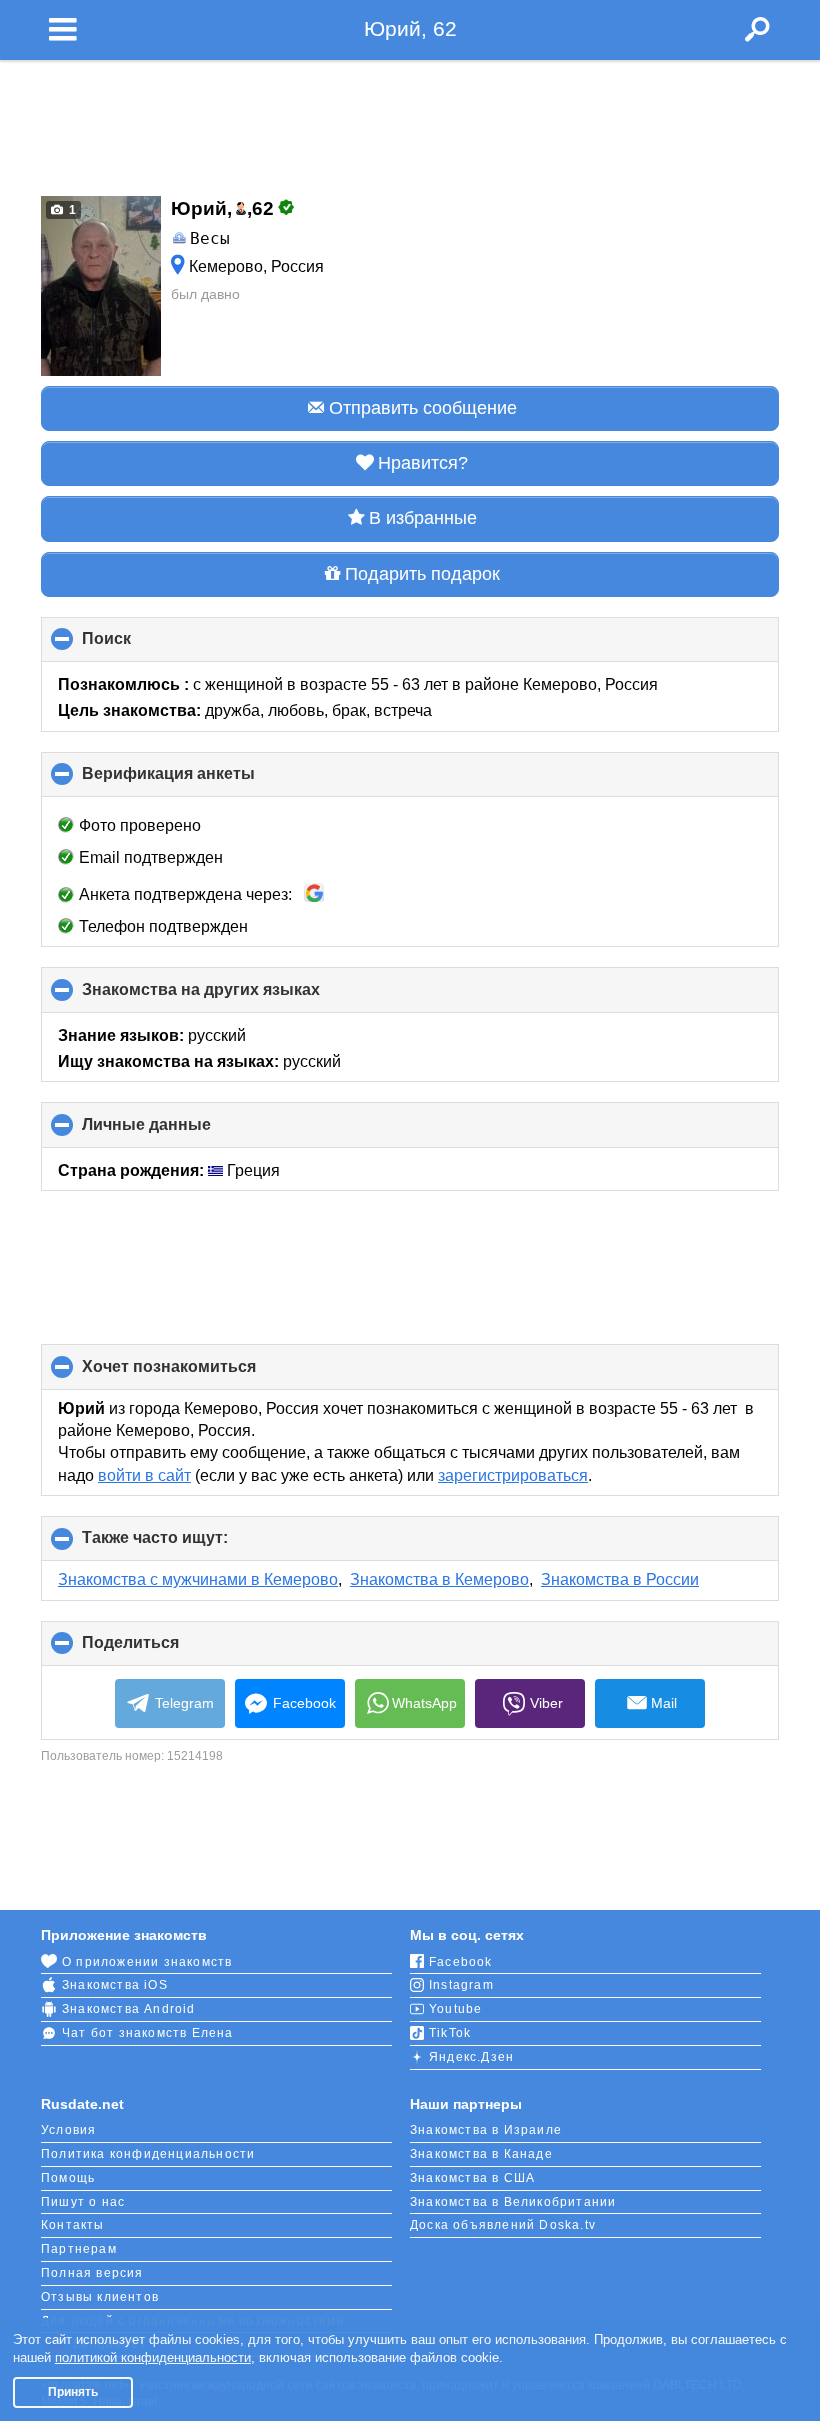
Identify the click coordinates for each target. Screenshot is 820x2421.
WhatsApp (424, 1703)
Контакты (73, 2225)
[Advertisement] (410, 122)
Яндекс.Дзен (471, 2057)
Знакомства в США (472, 2178)
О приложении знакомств (147, 1962)
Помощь (68, 2178)
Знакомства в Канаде (481, 2154)
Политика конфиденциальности (148, 2154)
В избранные (423, 518)
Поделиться (164, 1650)
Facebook (304, 1703)
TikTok (450, 2033)
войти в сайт (144, 1475)
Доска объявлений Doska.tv (503, 2225)
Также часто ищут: (188, 1545)
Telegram (184, 1703)
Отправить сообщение (423, 408)
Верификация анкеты (202, 781)
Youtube (455, 2009)
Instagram (461, 1985)
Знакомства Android (129, 2009)
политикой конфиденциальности (153, 2357)
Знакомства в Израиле (486, 2130)
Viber (546, 1703)
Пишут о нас (83, 2202)
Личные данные (180, 1131)
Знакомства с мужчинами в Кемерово (198, 1579)
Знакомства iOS (115, 1985)
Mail (664, 1703)
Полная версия (92, 2273)
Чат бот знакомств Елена (148, 2033)
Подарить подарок (422, 574)
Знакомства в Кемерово (439, 1579)
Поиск (140, 646)
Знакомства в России (620, 1579)
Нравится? (423, 463)
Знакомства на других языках (234, 996)
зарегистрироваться (513, 1475)
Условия (68, 2130)
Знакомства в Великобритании (513, 2202)
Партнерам (79, 2249)
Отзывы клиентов (100, 2297)
